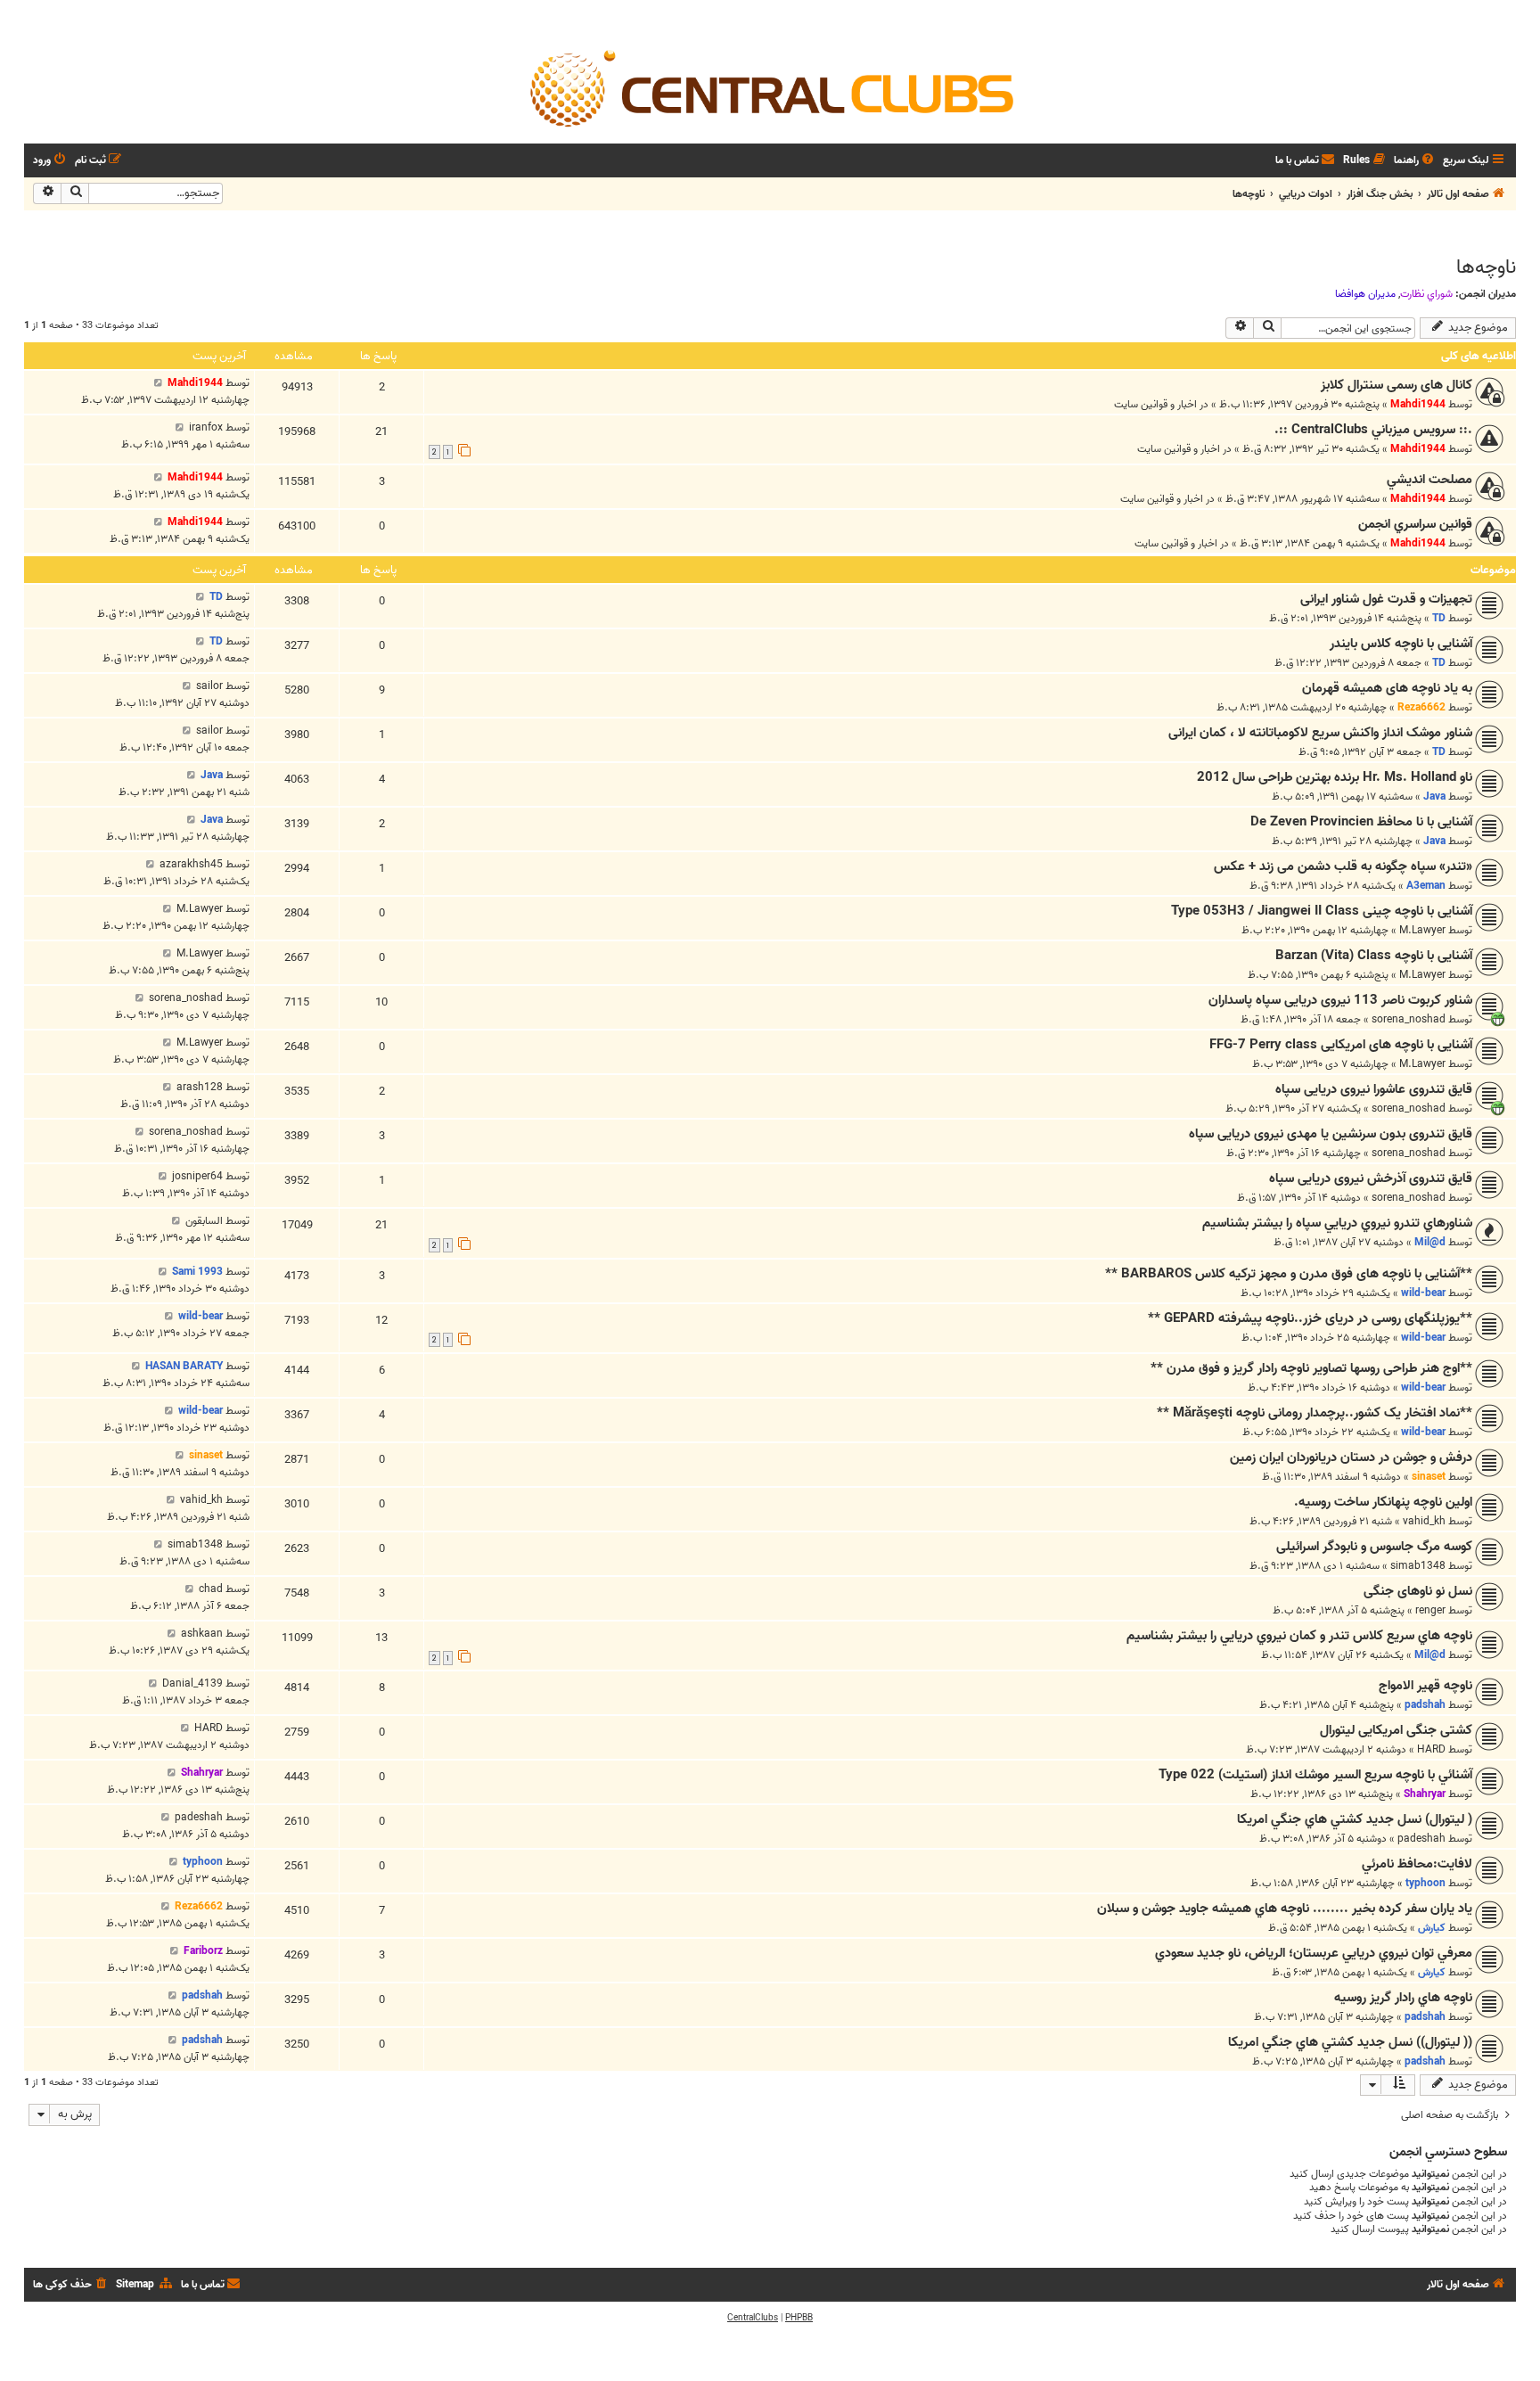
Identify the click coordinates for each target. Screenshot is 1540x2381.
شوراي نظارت (1426, 294)
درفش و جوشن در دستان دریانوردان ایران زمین (1351, 1457)
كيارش (1432, 1928)
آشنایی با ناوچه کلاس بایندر (1401, 644)
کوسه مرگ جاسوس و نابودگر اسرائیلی (1374, 1547)
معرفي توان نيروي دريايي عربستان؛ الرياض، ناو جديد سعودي (1314, 1953)
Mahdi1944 (1418, 404)
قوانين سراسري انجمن (1415, 524)
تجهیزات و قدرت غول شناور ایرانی (1386, 599)
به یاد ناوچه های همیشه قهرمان (1387, 688)
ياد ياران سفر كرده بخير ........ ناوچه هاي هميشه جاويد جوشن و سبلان (1285, 1909)
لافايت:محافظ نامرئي (1417, 1864)
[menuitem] (1415, 161)
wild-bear (1423, 1293)
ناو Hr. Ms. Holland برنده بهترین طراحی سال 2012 (1335, 777)
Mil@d (1430, 1242)
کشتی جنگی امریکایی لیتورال (1396, 1730)
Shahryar (1425, 1794)
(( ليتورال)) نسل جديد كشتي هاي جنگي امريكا (1350, 2042)
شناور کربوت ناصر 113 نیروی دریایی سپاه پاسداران (1340, 1000)
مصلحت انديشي (1429, 480)
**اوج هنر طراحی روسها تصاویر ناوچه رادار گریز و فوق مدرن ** (1311, 1368)
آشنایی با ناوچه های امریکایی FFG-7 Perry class (1341, 1045)
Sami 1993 (197, 1272)
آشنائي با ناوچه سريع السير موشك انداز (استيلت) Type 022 (1315, 1775)
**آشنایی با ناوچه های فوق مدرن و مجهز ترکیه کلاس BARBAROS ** (1289, 1274)
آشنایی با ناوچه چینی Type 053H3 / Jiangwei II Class (1322, 911)
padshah (1425, 1705)
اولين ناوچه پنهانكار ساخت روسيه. (1383, 1502)
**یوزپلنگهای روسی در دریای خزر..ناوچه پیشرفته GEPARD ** (1310, 1318)
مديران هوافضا (1365, 294)
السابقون (204, 1221)
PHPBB (799, 2318)
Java (1434, 796)
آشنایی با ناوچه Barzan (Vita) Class (1374, 956)
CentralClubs (753, 2318)
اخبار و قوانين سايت (1155, 404)
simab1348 (1418, 1566)
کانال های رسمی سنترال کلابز (1397, 385)
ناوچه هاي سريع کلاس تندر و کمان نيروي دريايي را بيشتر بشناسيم (1299, 1636)
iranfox (206, 427)
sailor (209, 686)
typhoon (1425, 1883)
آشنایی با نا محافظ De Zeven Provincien (1361, 822)
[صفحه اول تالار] (770, 87)
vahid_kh (1424, 1521)
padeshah (1421, 1839)
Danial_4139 (192, 1683)
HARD (1431, 1749)
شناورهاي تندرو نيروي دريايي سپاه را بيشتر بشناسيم (1337, 1223)
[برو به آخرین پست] (158, 383)
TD (1439, 618)
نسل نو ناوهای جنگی (1418, 1591)
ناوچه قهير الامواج (1425, 1686)
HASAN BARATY (184, 1366)
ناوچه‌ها (1486, 267)
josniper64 (197, 1176)
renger (1430, 1610)
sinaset (1429, 1477)
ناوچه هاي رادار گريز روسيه (1403, 1998)
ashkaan (202, 1634)
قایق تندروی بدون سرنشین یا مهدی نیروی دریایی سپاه (1331, 1134)
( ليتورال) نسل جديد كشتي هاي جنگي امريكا (1355, 1819)
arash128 (200, 1087)
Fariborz (203, 1951)
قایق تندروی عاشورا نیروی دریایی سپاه (1374, 1089)
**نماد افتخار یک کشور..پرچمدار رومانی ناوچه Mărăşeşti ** (1315, 1413)
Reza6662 (1421, 707)
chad (211, 1589)
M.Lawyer (1422, 930)
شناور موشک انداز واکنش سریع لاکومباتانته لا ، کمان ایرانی (1320, 733)
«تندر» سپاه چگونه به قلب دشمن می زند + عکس (1343, 866)
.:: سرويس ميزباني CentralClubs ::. (1373, 430)
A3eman (1426, 886)
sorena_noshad (1409, 1019)
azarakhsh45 (191, 864)
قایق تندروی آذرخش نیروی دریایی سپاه (1371, 1178)
